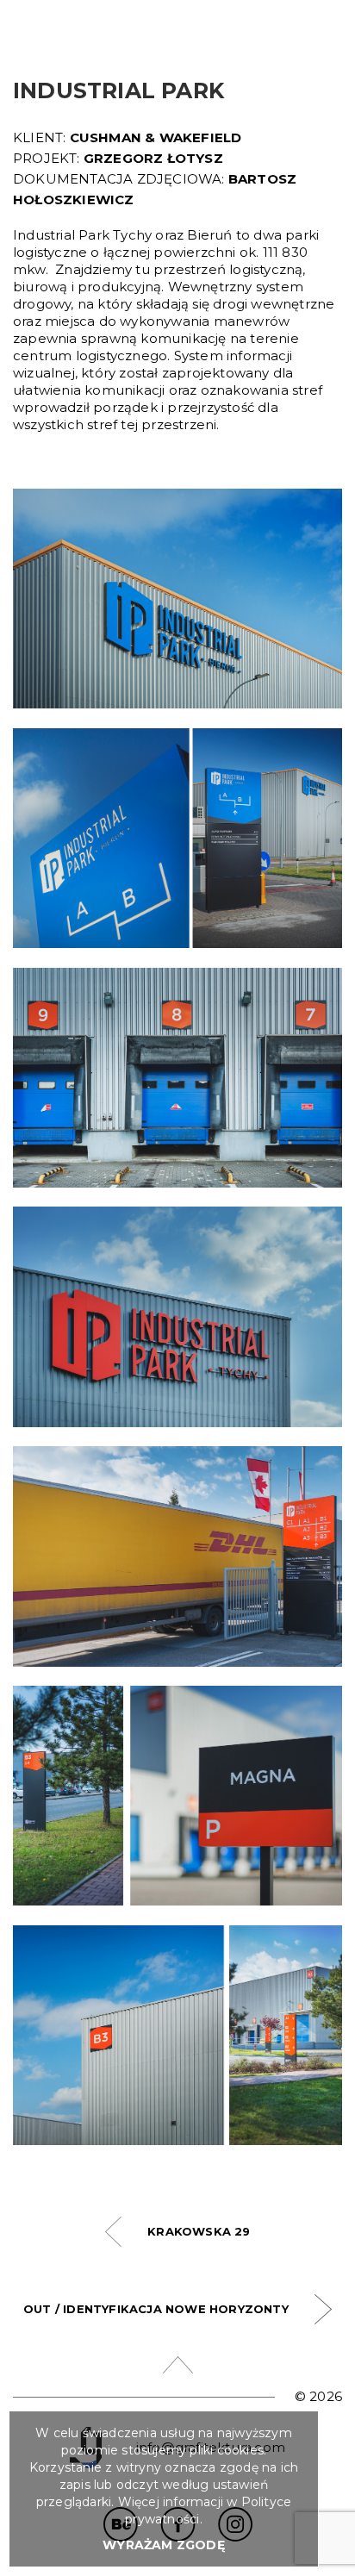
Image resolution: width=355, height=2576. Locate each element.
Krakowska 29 (199, 2231)
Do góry (178, 2365)
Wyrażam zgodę (164, 2545)
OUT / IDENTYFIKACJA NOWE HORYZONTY (156, 2309)
